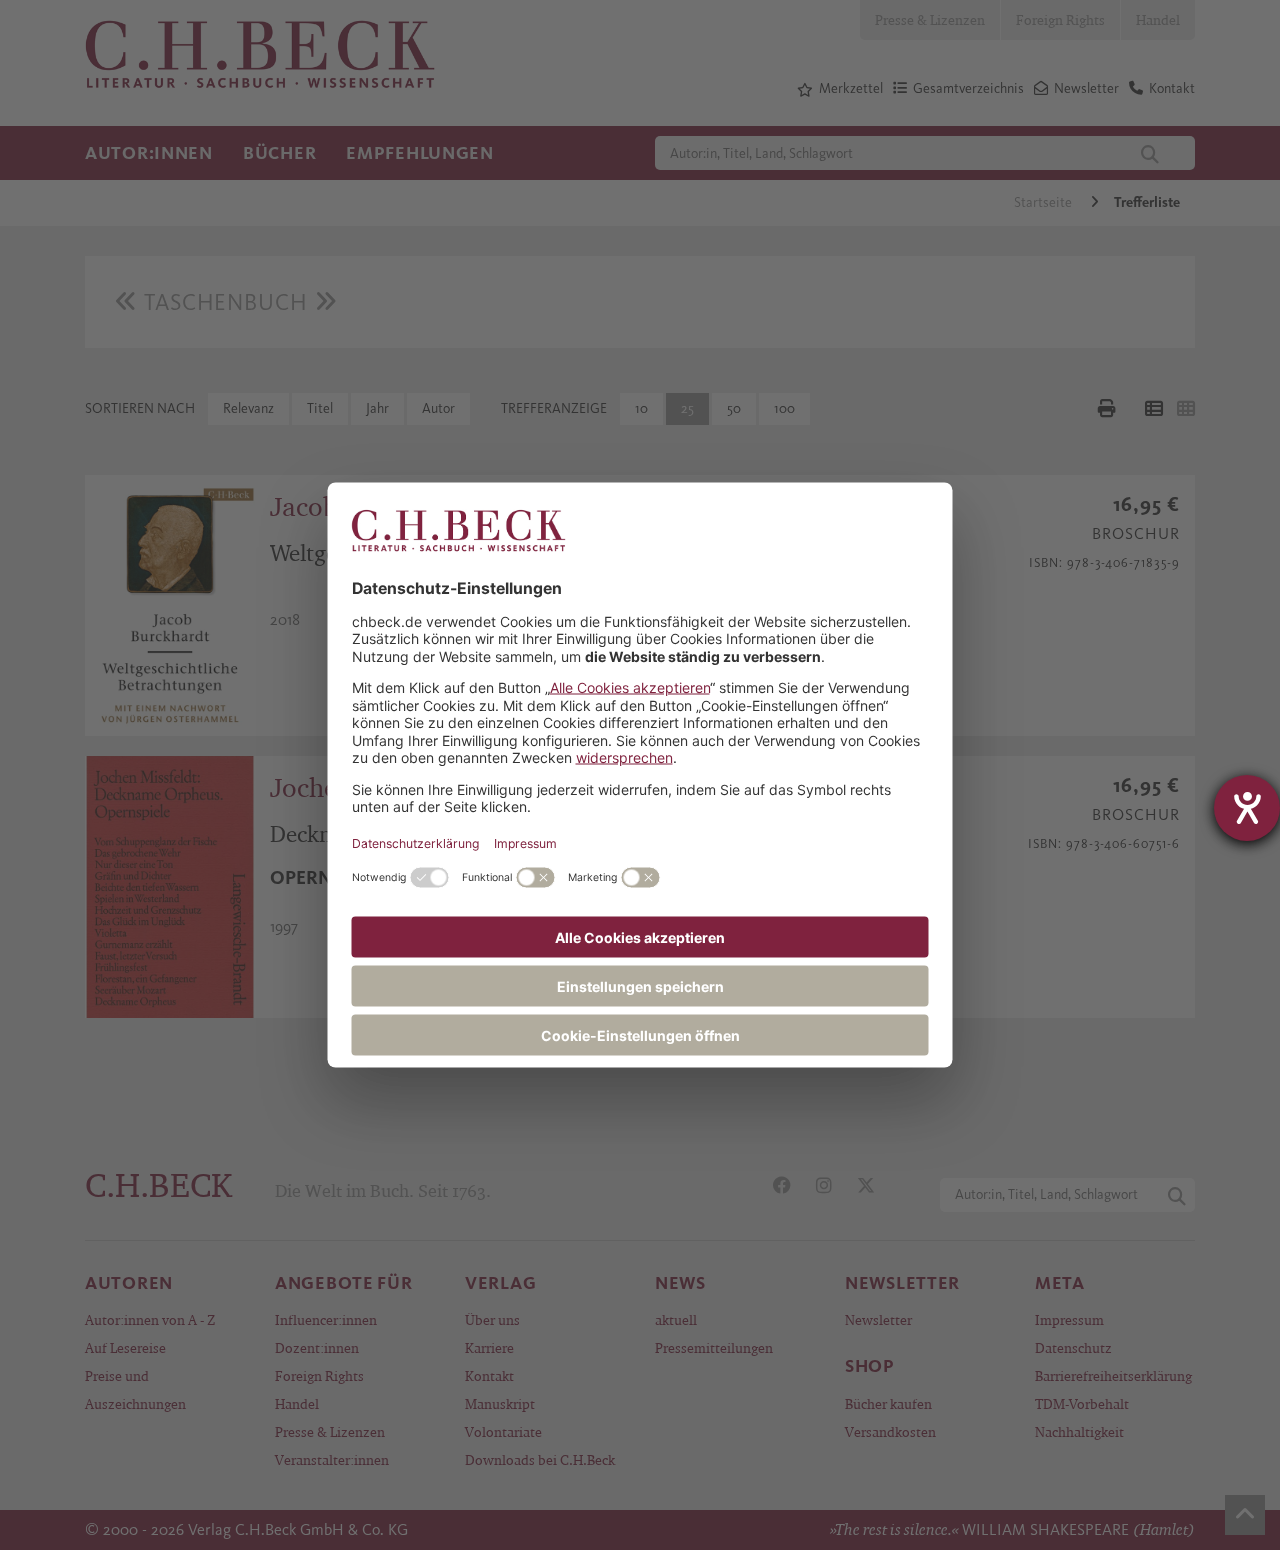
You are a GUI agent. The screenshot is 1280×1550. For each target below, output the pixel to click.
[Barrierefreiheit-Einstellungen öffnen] (1247, 808)
